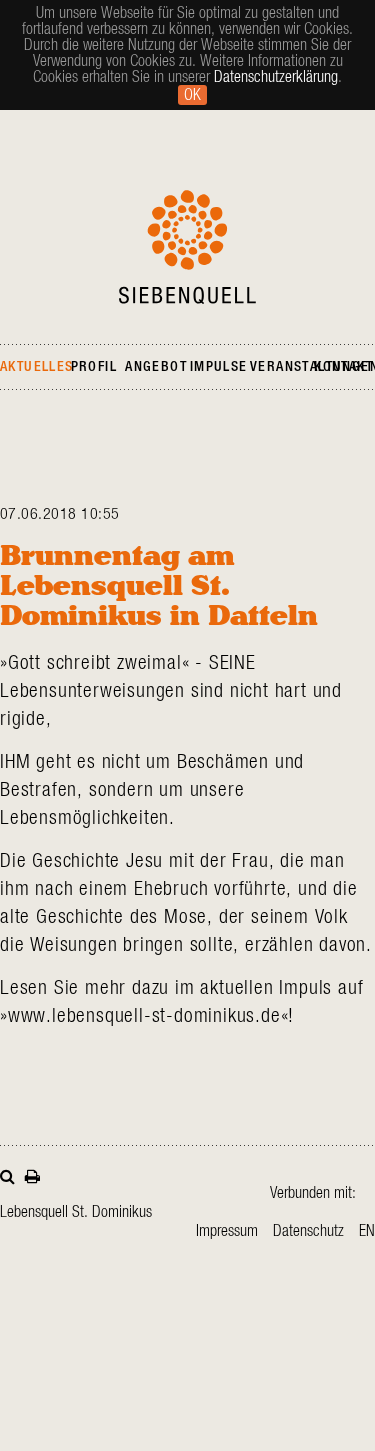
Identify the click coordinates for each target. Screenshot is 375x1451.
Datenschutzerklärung (276, 77)
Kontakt (343, 367)
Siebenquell (187, 247)
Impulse (219, 367)
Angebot (156, 367)
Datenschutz (308, 1231)
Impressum (227, 1231)
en (367, 1231)
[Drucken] (32, 1174)
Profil (94, 367)
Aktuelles (37, 367)
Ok (192, 95)
